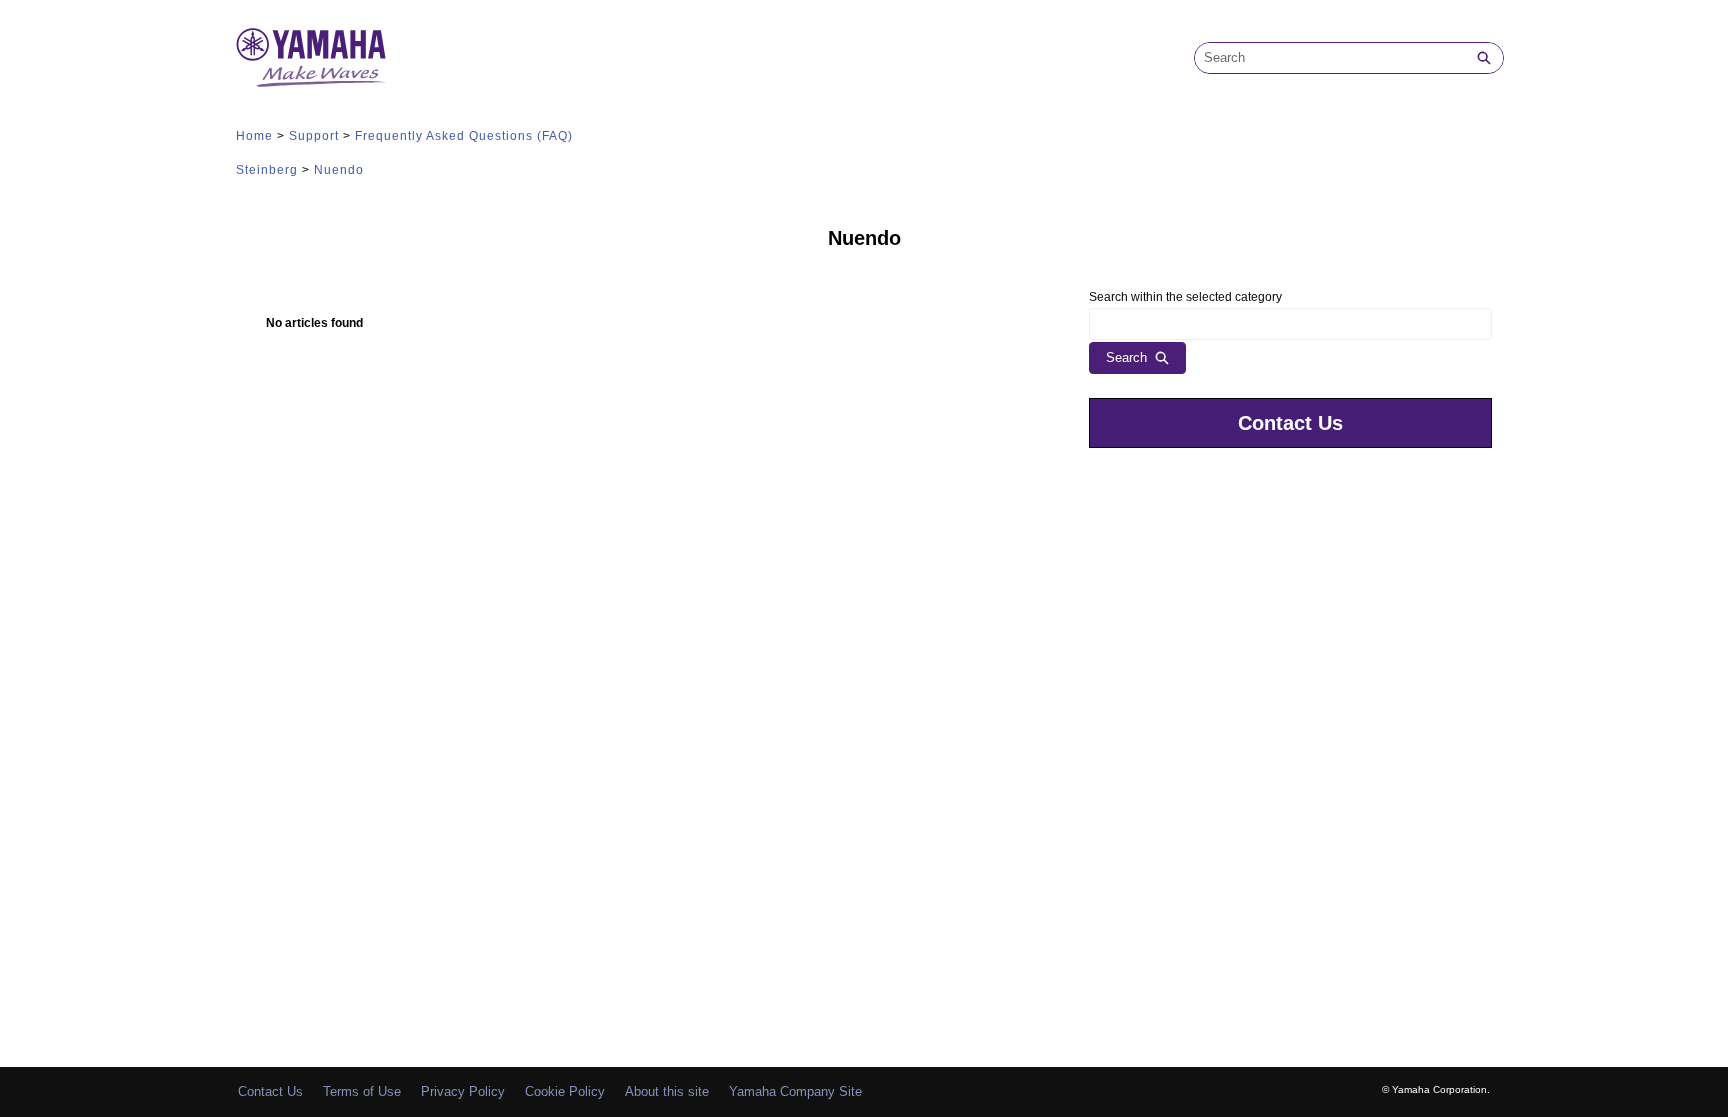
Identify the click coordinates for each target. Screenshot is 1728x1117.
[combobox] (1330, 58)
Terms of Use (362, 1091)
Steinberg (267, 170)
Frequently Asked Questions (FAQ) (464, 136)
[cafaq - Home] (311, 57)
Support (314, 136)
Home (254, 136)
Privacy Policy (463, 1091)
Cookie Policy (565, 1091)
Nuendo (339, 170)
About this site (667, 1091)
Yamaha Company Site (795, 1091)
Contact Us (1290, 423)
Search (1126, 357)
